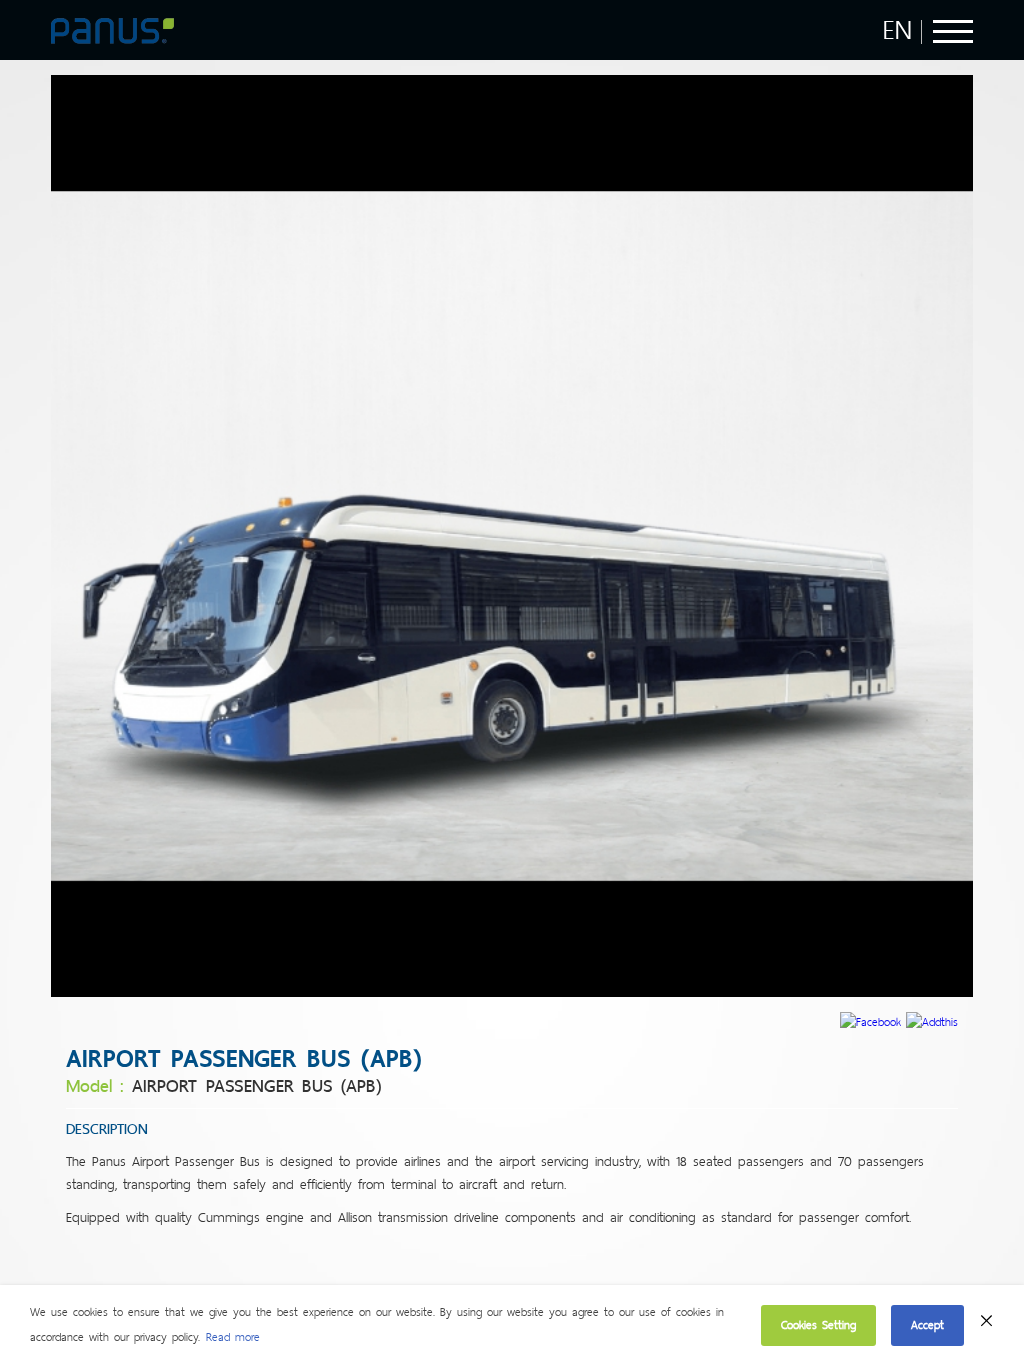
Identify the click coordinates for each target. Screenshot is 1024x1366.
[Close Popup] (986, 1326)
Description (107, 1129)
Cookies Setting (818, 1325)
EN (897, 30)
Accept (927, 1325)
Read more (233, 1337)
